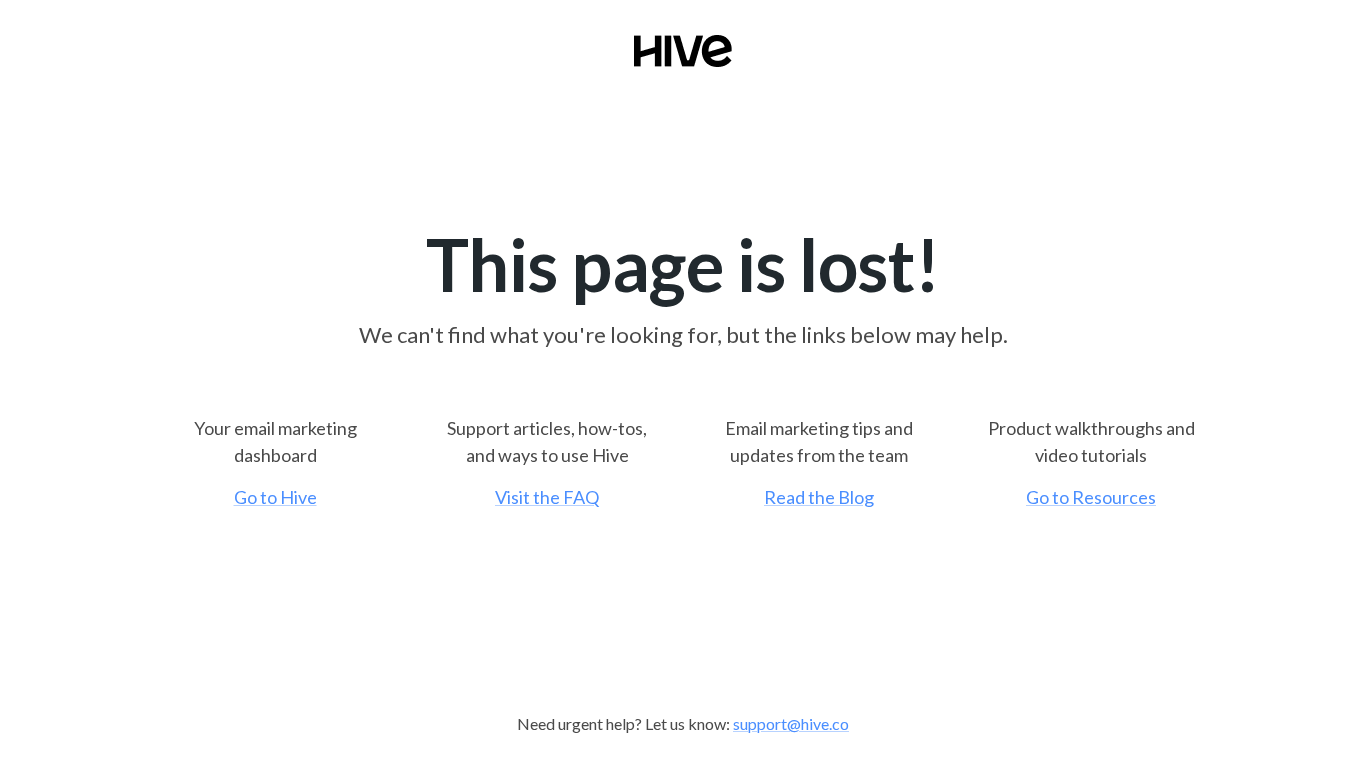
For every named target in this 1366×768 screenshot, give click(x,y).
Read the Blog (819, 497)
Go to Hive (275, 497)
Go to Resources (1091, 497)
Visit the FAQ (547, 497)
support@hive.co (791, 723)
